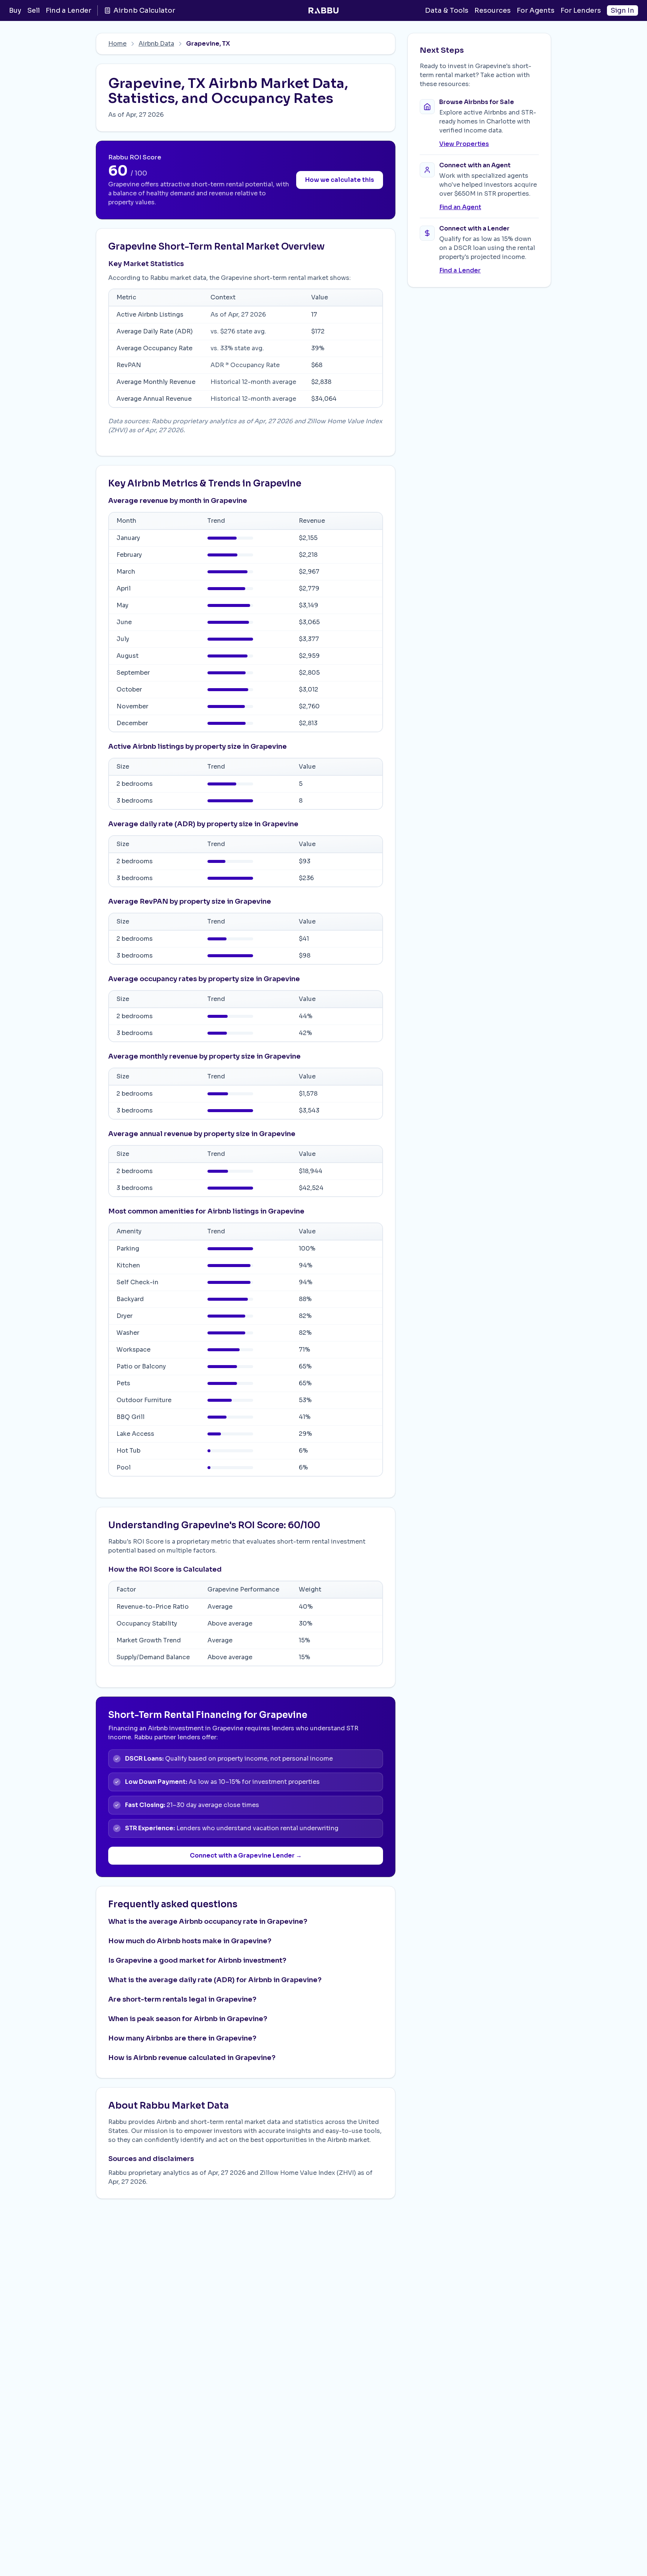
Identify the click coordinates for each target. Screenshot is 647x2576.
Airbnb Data (156, 44)
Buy (15, 10)
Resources (493, 10)
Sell (34, 10)
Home (117, 44)
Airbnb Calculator (144, 10)
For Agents (536, 10)
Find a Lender (69, 10)
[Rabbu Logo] (323, 10)
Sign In (622, 10)
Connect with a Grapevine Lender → (246, 1855)
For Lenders (581, 10)
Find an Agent (460, 207)
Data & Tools (447, 10)
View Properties (464, 144)
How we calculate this (340, 180)
